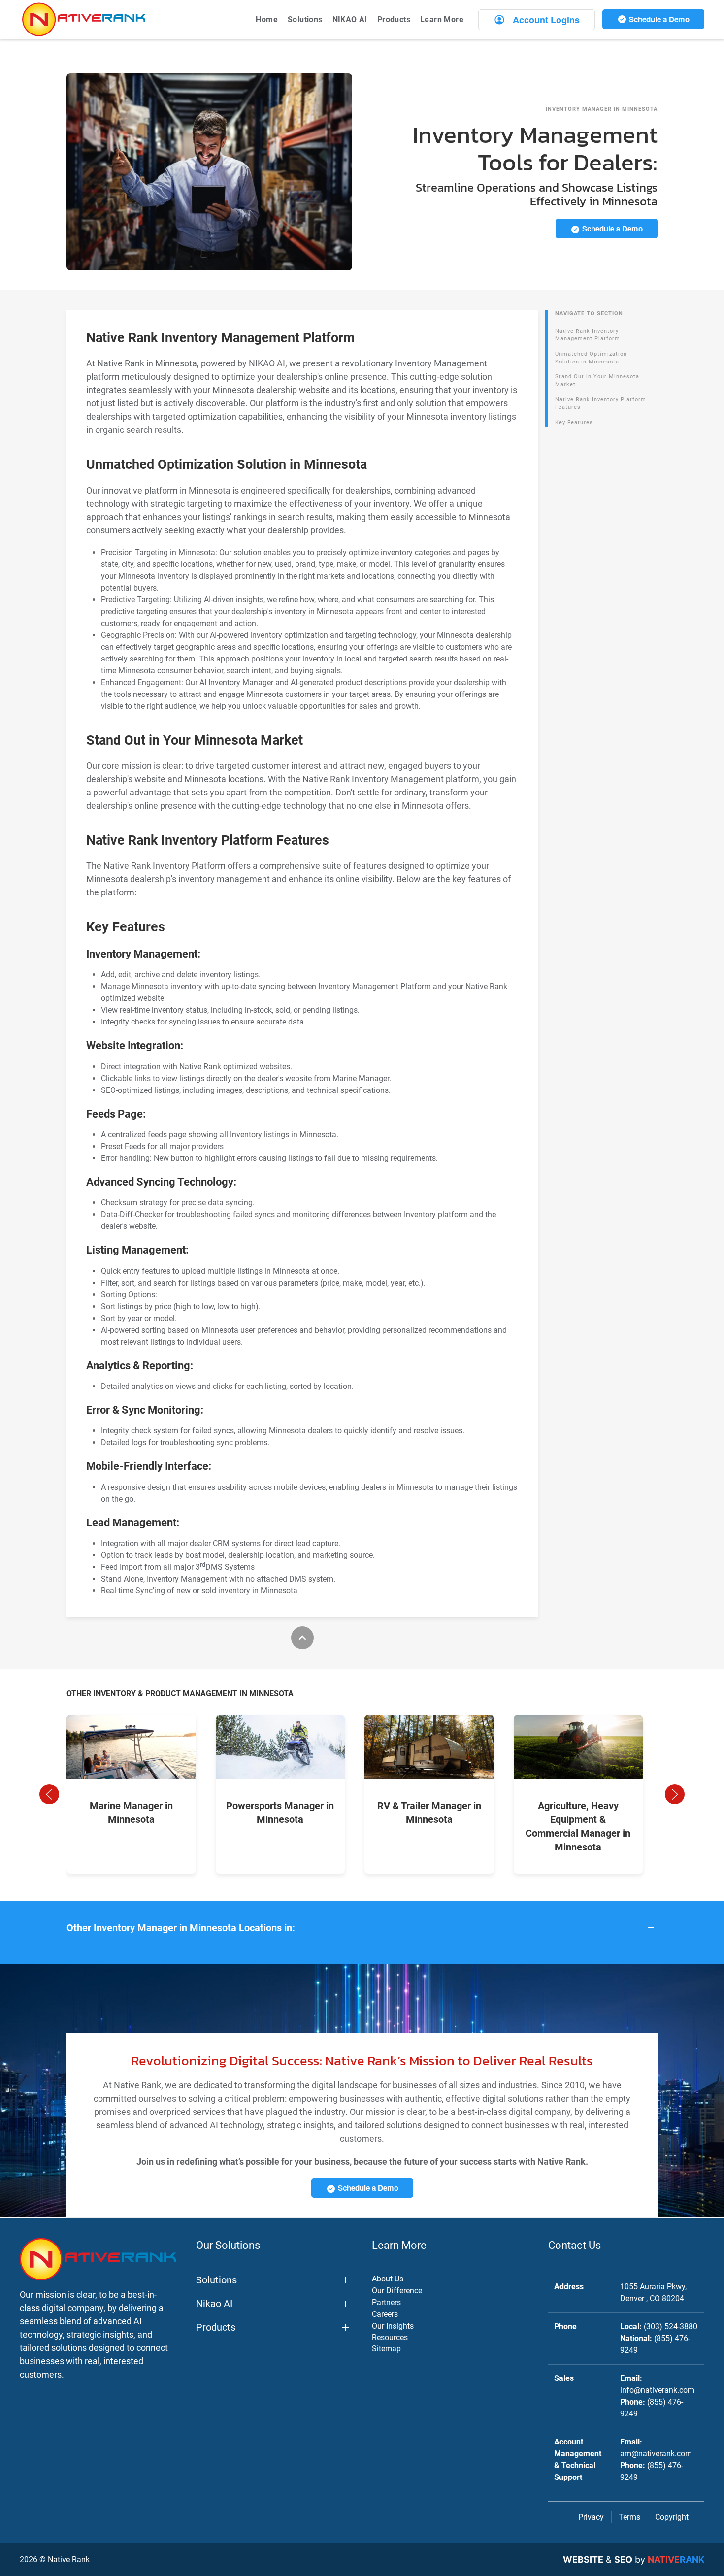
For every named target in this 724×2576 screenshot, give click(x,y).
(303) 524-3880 (671, 2327)
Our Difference (397, 2291)
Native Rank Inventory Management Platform (588, 335)
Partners (386, 2302)
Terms (629, 2517)
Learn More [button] (442, 19)
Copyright (672, 2517)
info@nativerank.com (657, 2390)
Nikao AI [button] (214, 2304)
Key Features (574, 422)
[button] (49, 1794)
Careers (385, 2314)
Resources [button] (390, 2337)
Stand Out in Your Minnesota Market (597, 380)
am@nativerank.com (656, 2454)
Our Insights (393, 2326)
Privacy (591, 2517)
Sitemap (386, 2349)
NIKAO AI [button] (350, 19)
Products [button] (394, 19)
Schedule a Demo (658, 19)
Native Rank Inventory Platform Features (601, 404)
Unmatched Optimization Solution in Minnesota (591, 358)
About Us (388, 2279)
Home (267, 19)
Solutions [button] (305, 19)
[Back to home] (84, 19)
